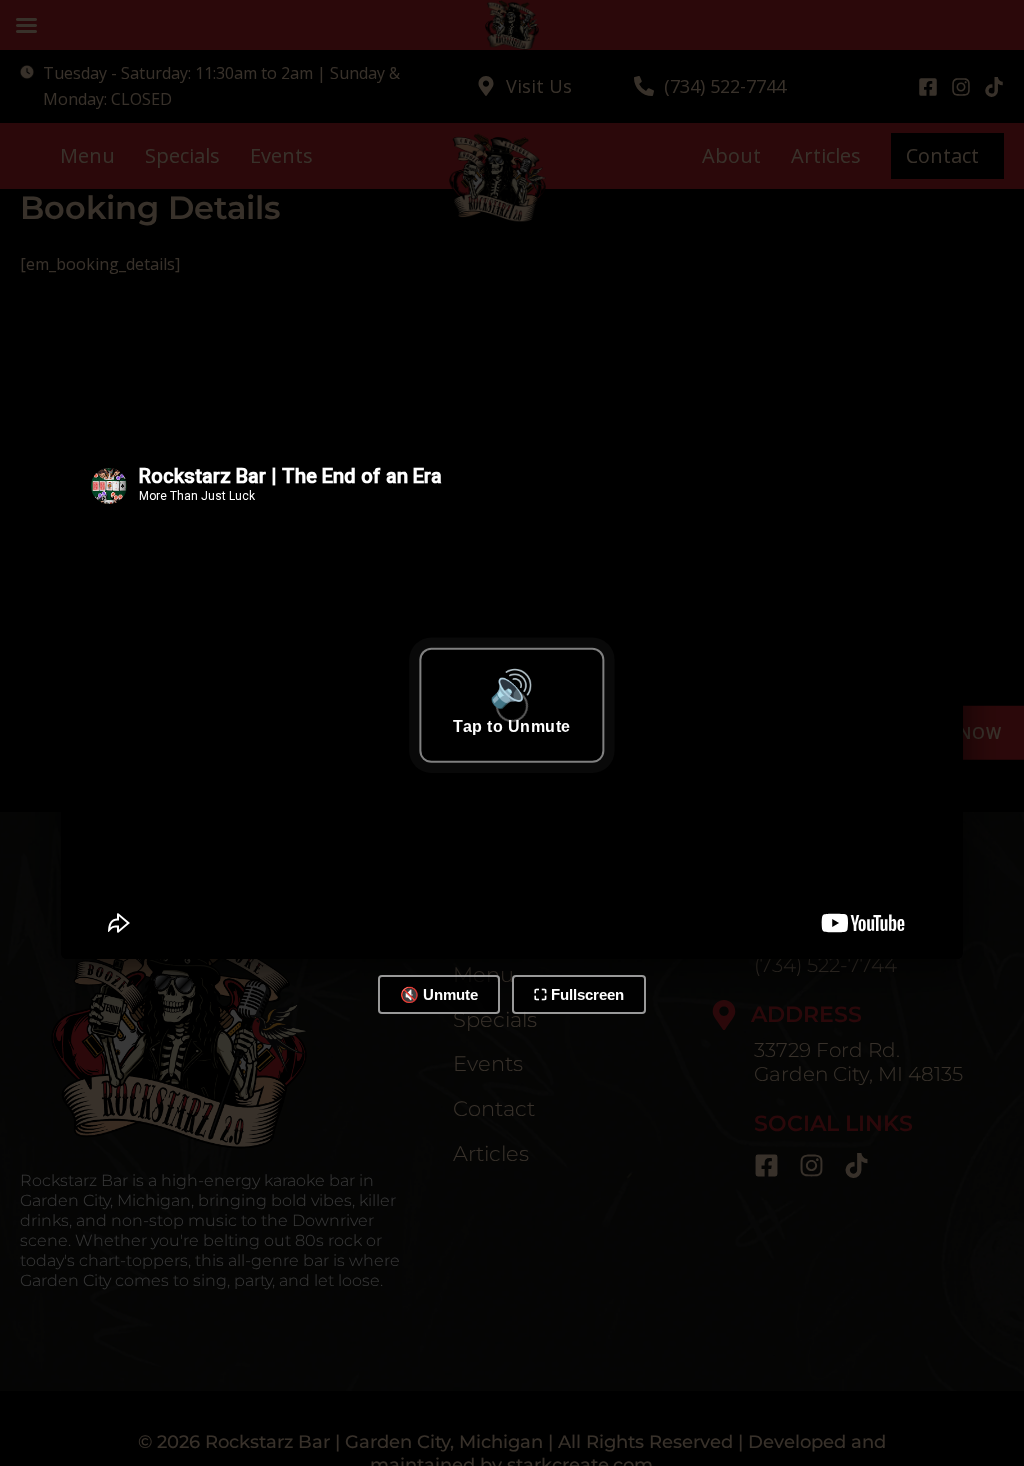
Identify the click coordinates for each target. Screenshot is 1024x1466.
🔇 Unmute (439, 994)
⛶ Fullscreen (579, 994)
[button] (511, 705)
